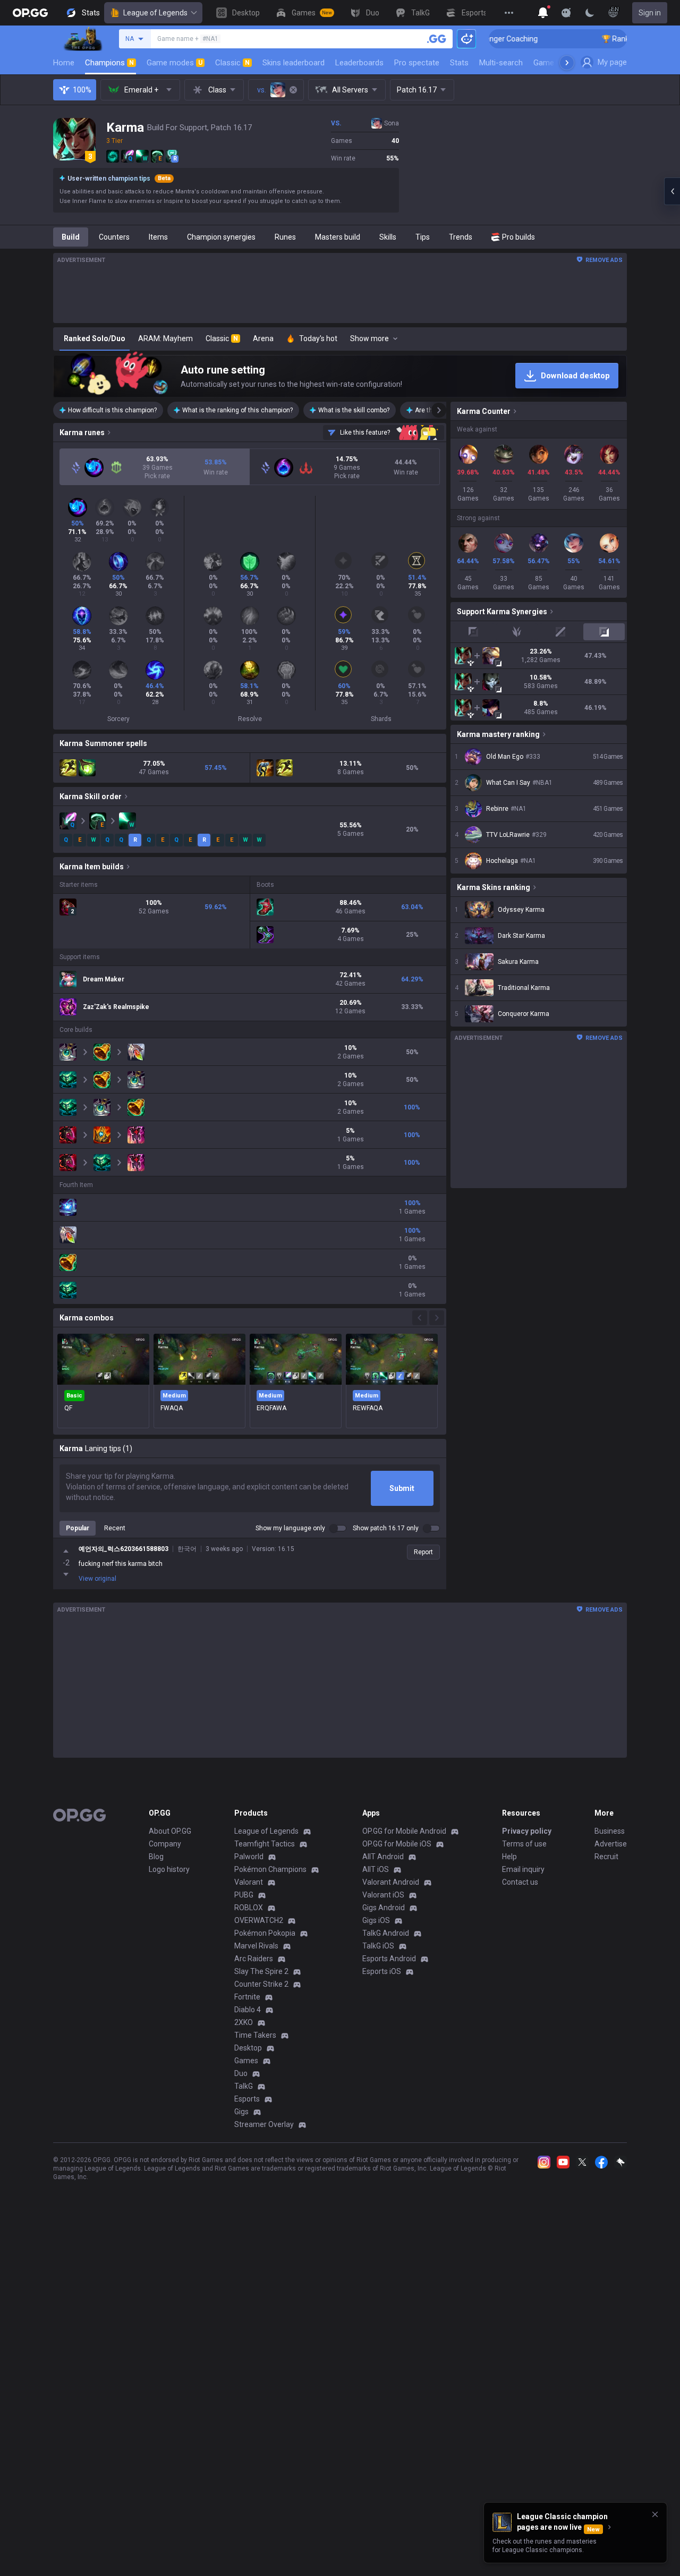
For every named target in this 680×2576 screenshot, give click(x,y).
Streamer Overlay (264, 2124)
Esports (247, 2099)
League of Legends (155, 13)
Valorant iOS (383, 1895)
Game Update (557, 63)
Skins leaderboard (294, 63)
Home (64, 63)
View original (97, 1579)
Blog (156, 1857)
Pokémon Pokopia (265, 1933)
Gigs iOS (376, 1920)
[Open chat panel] (672, 191)
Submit (402, 1488)
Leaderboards (359, 63)
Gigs (241, 2112)
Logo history (169, 1869)
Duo (241, 2073)
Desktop (248, 2048)
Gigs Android (384, 1908)
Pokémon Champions (270, 1869)
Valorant (249, 1882)
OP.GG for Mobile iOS (397, 1844)
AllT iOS (376, 1869)
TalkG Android (386, 1933)
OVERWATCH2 (259, 1920)
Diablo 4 (248, 2010)
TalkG (244, 2086)
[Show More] (543, 13)
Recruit (606, 1857)
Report (423, 1552)
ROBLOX (249, 1908)
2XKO (244, 2022)
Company (165, 1844)
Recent (115, 1528)
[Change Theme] (590, 13)
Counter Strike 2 (261, 1984)
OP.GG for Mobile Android (404, 1831)
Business (610, 1831)
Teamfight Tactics (265, 1844)
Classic (232, 63)
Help (509, 1857)
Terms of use (524, 1844)
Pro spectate (417, 63)
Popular (78, 1528)
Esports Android (389, 1959)
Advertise (611, 1844)
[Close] (655, 2514)
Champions (109, 63)
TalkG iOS (378, 1946)
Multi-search (501, 63)
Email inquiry (523, 1869)
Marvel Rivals (256, 1946)
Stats (459, 63)
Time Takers (255, 2035)
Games (246, 2061)
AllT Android (383, 1857)
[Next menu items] (567, 63)
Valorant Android (391, 1882)
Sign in (650, 13)
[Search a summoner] (437, 39)
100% (82, 90)
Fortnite (247, 1997)
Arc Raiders (254, 1959)
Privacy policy (527, 1831)
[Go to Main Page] (30, 13)
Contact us (520, 1882)
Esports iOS (382, 1971)
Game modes (175, 63)
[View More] (509, 13)
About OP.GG (170, 1831)
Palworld (249, 1857)
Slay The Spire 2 (261, 1971)
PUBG (244, 1895)
